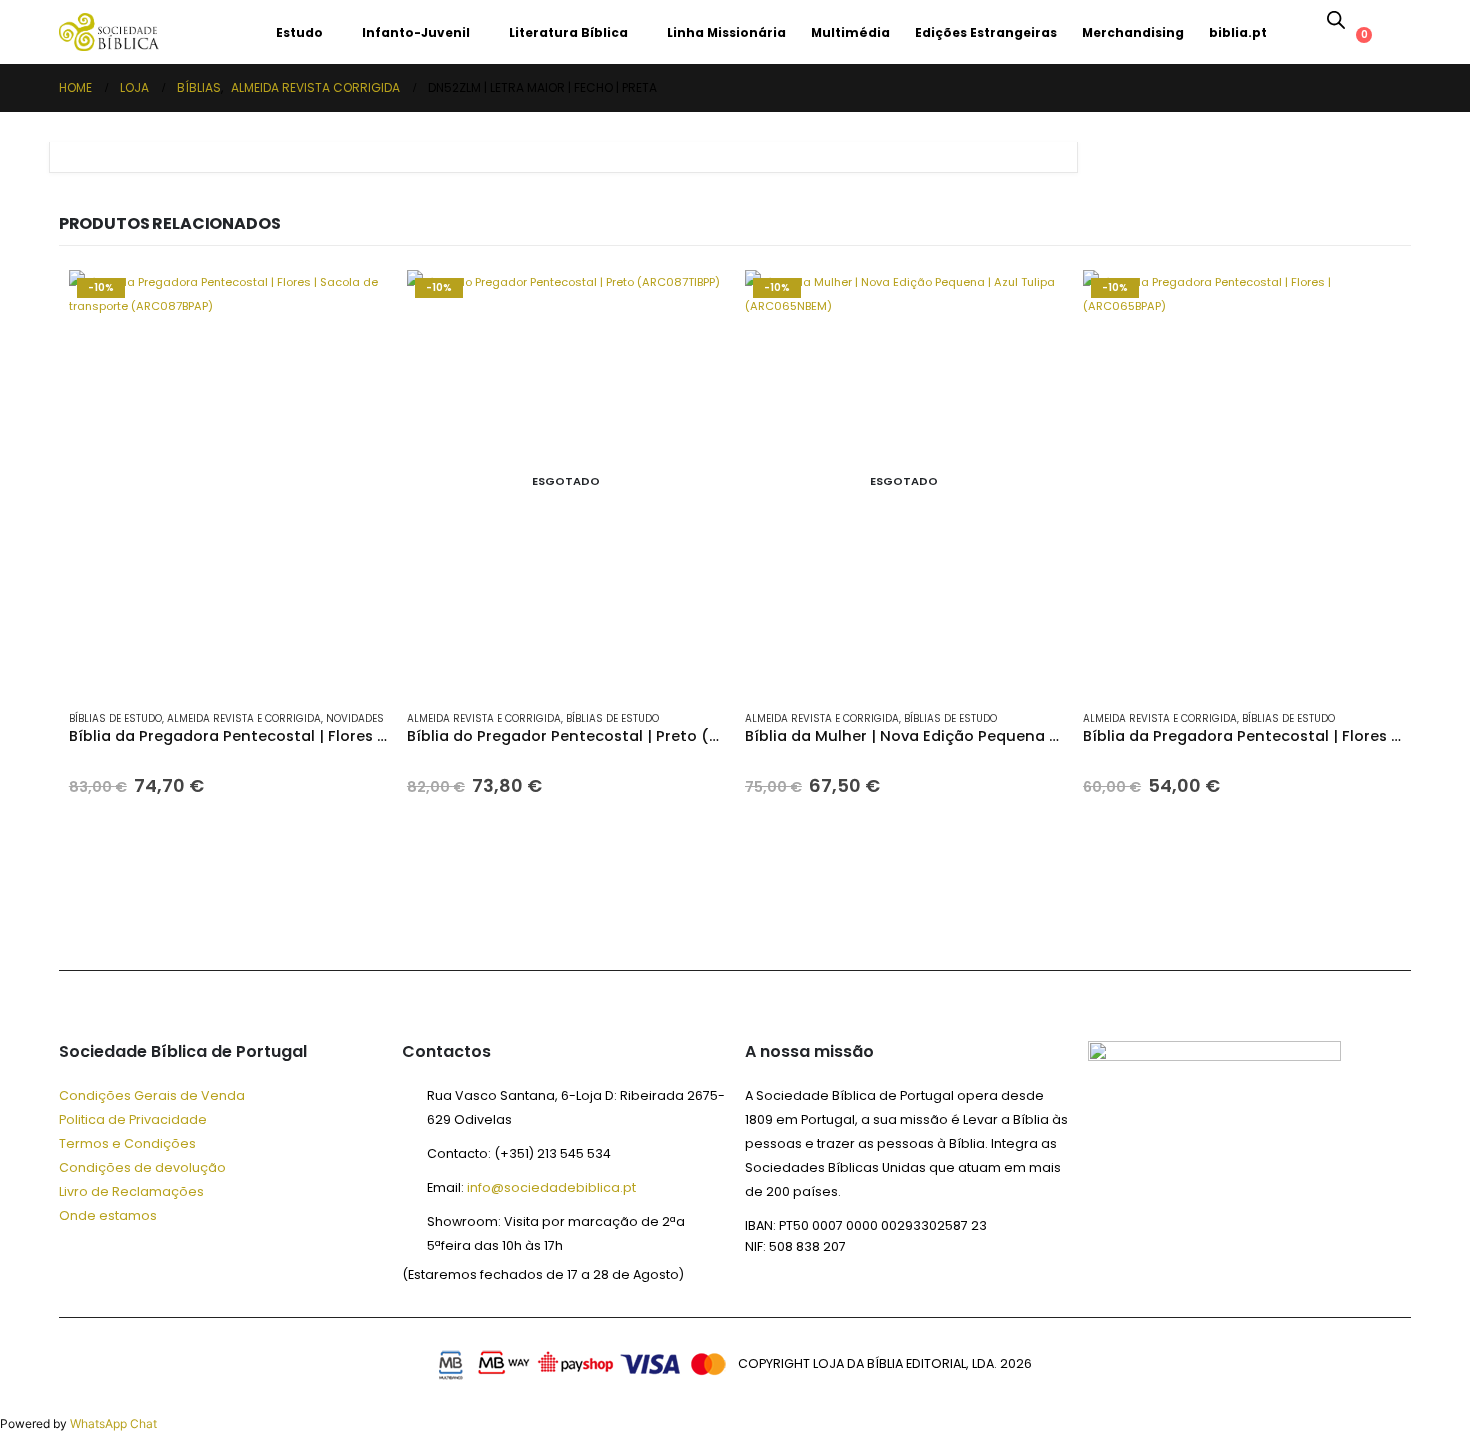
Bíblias (214, 32)
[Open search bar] (1336, 19)
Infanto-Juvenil (416, 32)
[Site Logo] (109, 31)
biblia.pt (1238, 32)
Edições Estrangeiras (986, 32)
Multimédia (850, 32)
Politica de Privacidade (133, 1119)
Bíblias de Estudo (115, 718)
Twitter (129, 916)
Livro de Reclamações (131, 1191)
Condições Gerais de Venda (152, 1095)
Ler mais (692, 303)
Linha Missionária (726, 32)
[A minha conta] (1375, 19)
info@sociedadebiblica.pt (551, 1187)
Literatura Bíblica (568, 32)
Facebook (81, 916)
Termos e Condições (127, 1143)
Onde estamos (108, 1215)
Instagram (225, 916)
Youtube (177, 916)
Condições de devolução (142, 1167)
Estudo (299, 32)
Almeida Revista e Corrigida (244, 718)
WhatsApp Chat (113, 1423)
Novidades (355, 718)
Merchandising (1133, 32)
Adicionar (354, 303)
